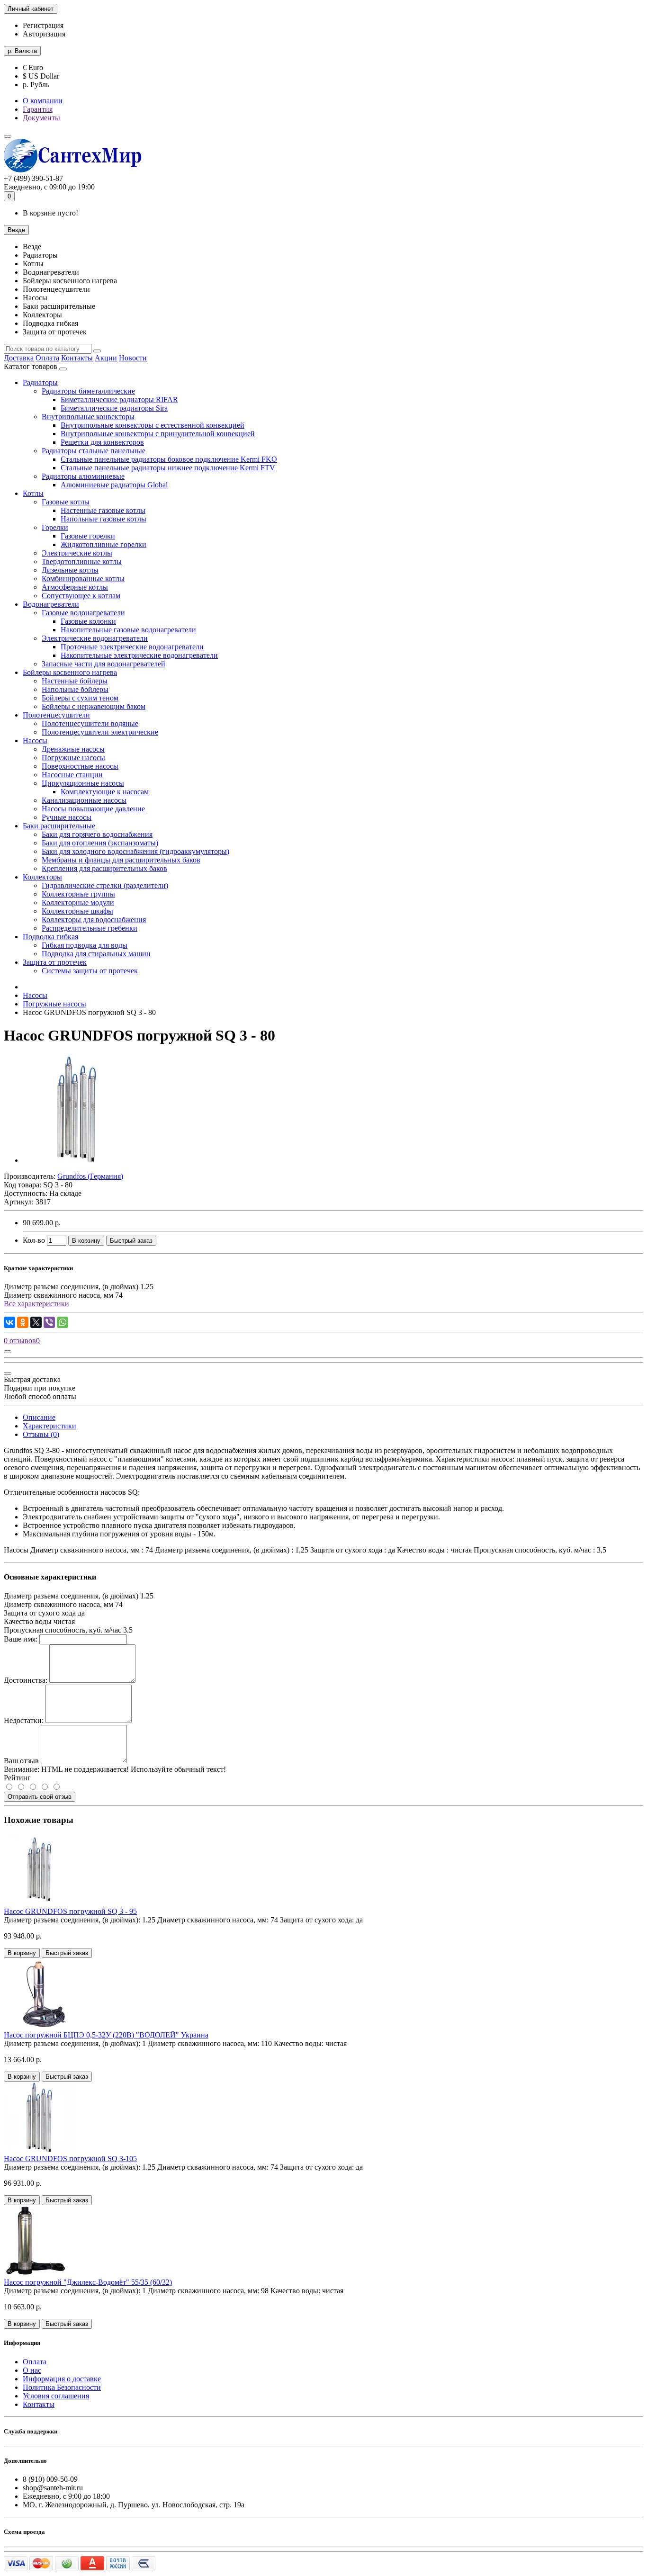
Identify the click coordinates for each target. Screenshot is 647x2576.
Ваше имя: (21, 1639)
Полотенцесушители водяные (90, 723)
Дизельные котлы (70, 570)
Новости (133, 358)
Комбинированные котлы (83, 579)
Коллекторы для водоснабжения (94, 920)
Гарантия (38, 109)
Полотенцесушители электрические (100, 732)
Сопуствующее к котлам (81, 596)
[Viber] (49, 1322)
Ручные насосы (67, 817)
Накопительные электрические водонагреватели (139, 655)
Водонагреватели (51, 604)
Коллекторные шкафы (77, 911)
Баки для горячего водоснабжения (97, 834)
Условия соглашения (56, 2396)
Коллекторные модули (78, 902)
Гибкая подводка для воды (85, 945)
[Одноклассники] (23, 1322)
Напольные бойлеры (75, 689)
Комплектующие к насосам (105, 792)
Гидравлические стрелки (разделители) (105, 885)
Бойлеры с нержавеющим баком (94, 706)
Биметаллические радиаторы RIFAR (119, 399)
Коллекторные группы (78, 894)
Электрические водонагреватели (95, 638)
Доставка (19, 358)
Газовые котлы (66, 502)
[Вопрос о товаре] (8, 1352)
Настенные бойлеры (75, 681)
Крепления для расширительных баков (104, 868)
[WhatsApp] (63, 1322)
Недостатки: (24, 1720)
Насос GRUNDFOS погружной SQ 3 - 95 (70, 1911)
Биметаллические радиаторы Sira (114, 408)
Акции (106, 358)
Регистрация (43, 25)
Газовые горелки (88, 536)
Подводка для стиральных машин (96, 954)
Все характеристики (36, 1304)
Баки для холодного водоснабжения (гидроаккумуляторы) (135, 851)
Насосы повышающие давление (93, 809)
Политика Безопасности (62, 2387)
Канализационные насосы (84, 800)
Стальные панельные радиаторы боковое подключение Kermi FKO (169, 459)
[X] (36, 1322)
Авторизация (44, 34)
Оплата (47, 358)
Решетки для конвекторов (102, 442)
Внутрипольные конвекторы (88, 417)
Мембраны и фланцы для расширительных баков (121, 860)
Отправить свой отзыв (40, 1797)
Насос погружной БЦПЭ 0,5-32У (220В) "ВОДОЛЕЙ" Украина (106, 2035)
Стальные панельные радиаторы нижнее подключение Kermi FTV (168, 468)
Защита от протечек (55, 962)
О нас (32, 2370)
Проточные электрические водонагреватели (132, 647)
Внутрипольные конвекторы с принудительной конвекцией (158, 434)
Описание (39, 1417)
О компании (43, 101)
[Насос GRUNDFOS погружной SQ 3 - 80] (77, 1160)
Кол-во (34, 1240)
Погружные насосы (73, 758)
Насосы (35, 740)
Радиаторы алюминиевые (83, 476)
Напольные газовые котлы (103, 519)
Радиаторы (40, 382)
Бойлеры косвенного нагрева (70, 672)
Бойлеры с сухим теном (80, 698)
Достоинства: (26, 1680)
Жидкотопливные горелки (103, 544)
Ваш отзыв (21, 1761)
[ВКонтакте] (9, 1322)
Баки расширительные (59, 826)
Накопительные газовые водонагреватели (128, 630)
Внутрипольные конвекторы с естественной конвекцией (153, 425)
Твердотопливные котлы (82, 561)
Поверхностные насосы (80, 766)
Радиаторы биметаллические (88, 391)
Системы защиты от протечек (90, 971)
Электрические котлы (77, 553)
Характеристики (49, 1426)
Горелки (55, 527)
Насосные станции (72, 775)
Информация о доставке (62, 2379)
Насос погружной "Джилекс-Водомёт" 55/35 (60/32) (88, 2282)
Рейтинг (17, 1778)
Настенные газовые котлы (103, 510)
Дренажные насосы (73, 749)
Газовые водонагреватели (83, 613)
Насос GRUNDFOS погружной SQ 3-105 (70, 2159)
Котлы (33, 493)
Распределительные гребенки (90, 928)
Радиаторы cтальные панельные (94, 451)
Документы (41, 118)
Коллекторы (42, 877)
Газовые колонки (88, 621)
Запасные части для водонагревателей (103, 664)
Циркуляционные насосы (83, 783)
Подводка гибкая (50, 937)
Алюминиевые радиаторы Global (114, 485)
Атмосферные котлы (75, 587)
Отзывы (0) (41, 1434)
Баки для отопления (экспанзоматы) (100, 843)
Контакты (77, 358)
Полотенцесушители (56, 715)
